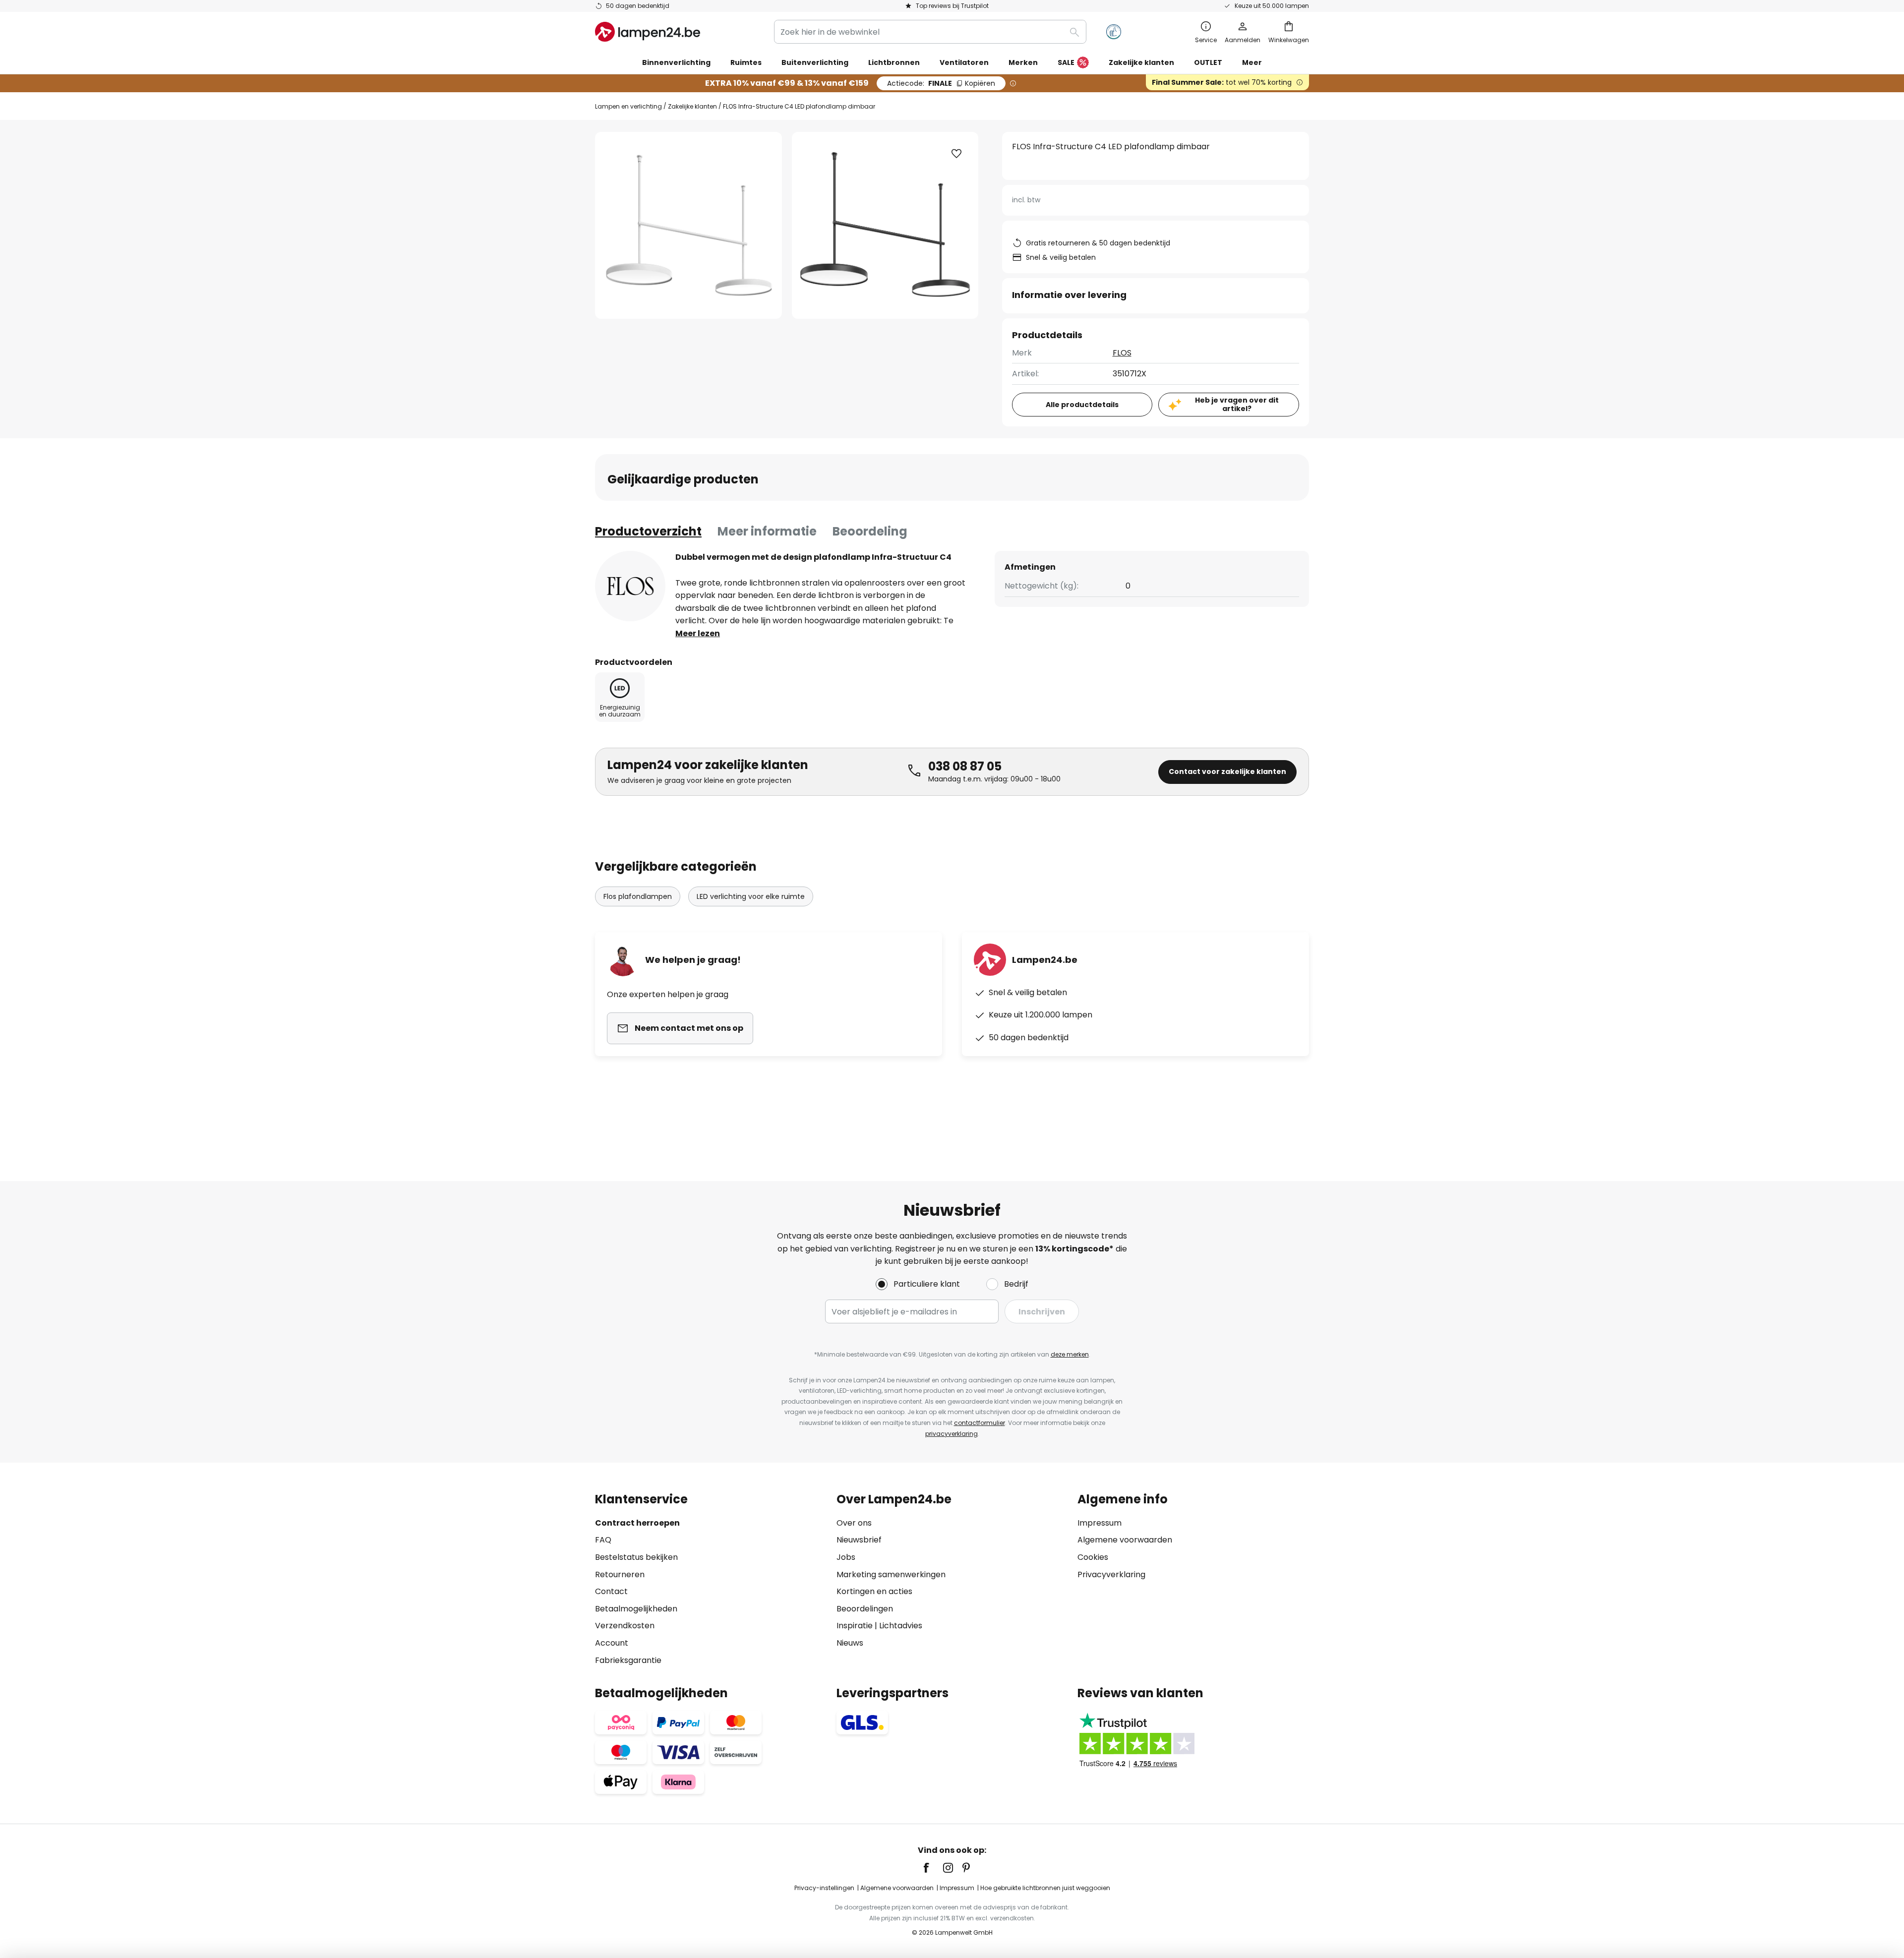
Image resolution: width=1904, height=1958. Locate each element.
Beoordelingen (865, 1609)
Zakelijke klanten (692, 106)
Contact (611, 1591)
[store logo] (648, 32)
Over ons (854, 1523)
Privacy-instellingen (824, 1888)
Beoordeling (870, 531)
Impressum (1100, 1523)
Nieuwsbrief (859, 1540)
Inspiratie (855, 1626)
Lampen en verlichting (628, 106)
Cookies (1093, 1557)
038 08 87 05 (965, 766)
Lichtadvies (901, 1626)
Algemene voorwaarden (1125, 1540)
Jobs (846, 1557)
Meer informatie (767, 531)
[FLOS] (630, 586)
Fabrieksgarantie (628, 1660)
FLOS (1122, 353)
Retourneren (620, 1574)
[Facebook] (933, 1868)
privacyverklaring (952, 1434)
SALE (1066, 62)
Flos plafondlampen (638, 896)
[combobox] (930, 32)
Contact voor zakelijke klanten (1227, 771)
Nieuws (850, 1643)
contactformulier (980, 1423)
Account (612, 1643)
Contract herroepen (637, 1523)
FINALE (941, 83)
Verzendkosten (625, 1626)
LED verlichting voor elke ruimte (751, 896)
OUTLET (1208, 62)
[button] (956, 154)
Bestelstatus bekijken (636, 1557)
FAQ (603, 1540)
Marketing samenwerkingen (891, 1574)
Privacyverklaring (1111, 1574)
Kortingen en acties (874, 1591)
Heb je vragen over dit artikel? (1237, 404)
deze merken (1070, 1354)
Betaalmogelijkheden (636, 1609)
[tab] (648, 532)
